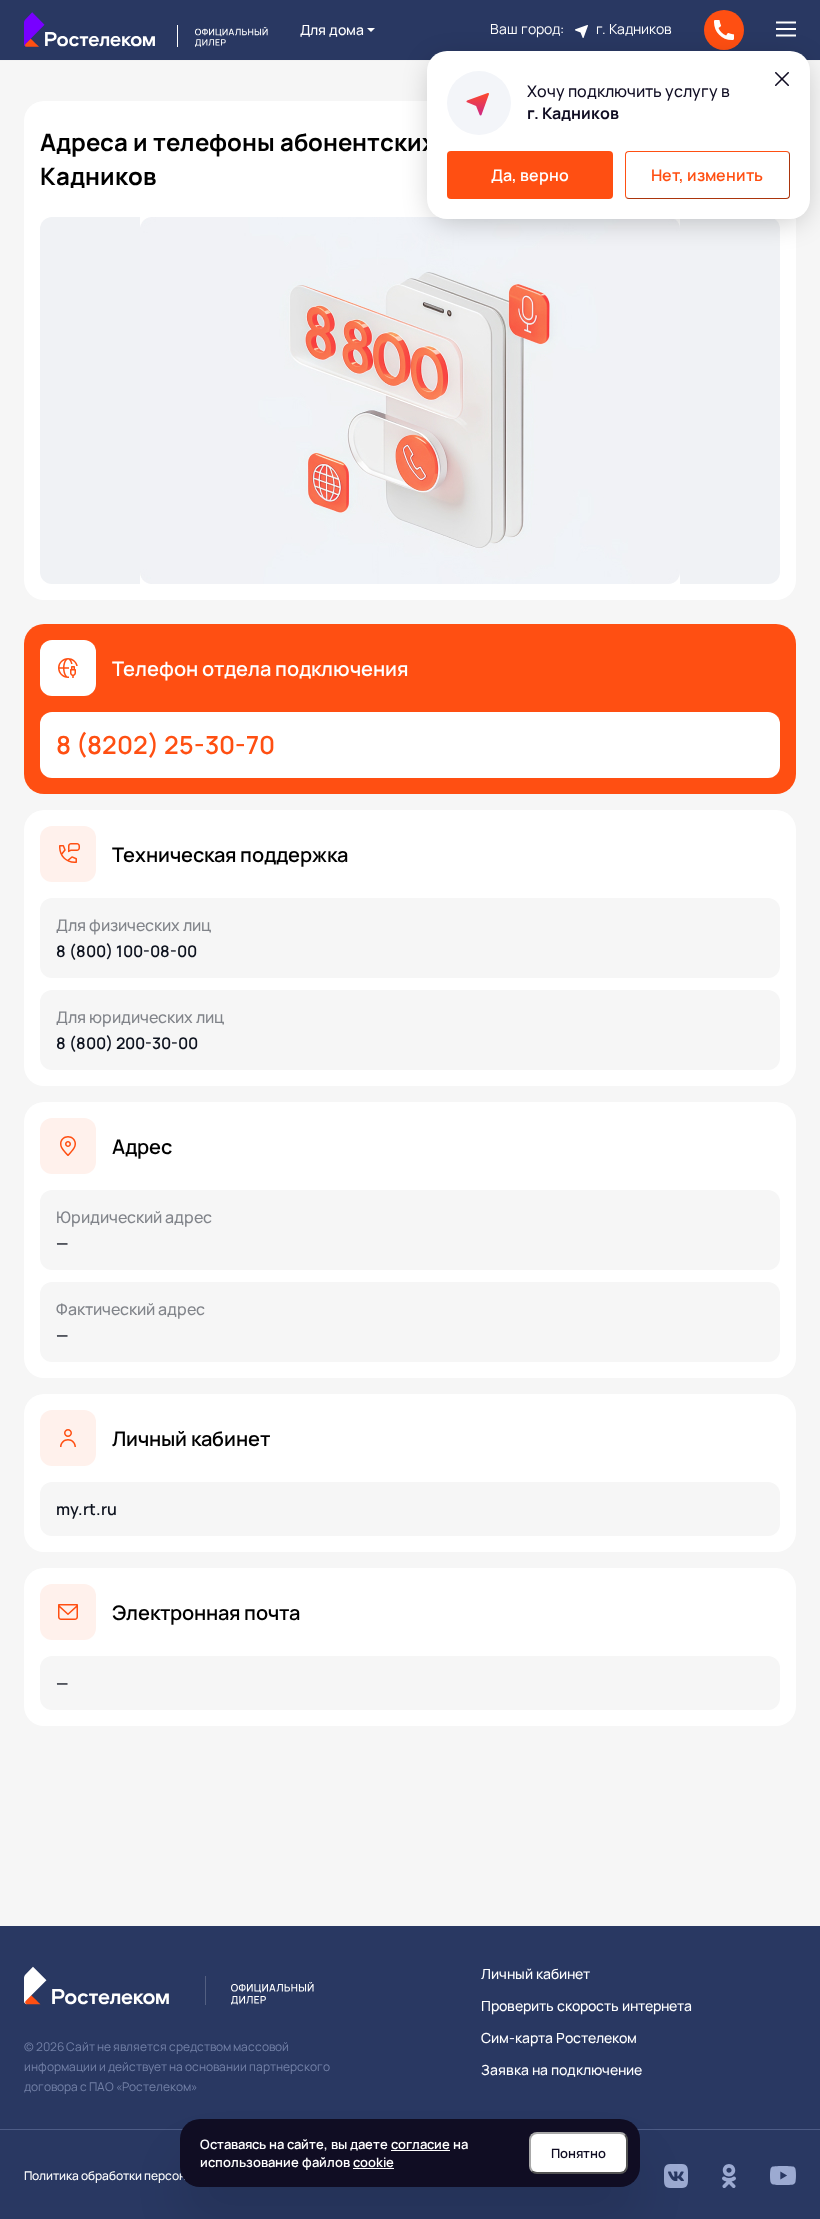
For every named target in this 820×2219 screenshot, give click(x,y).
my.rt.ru (86, 1509)
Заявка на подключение (561, 2070)
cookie (373, 2162)
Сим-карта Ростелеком (559, 2038)
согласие (420, 2144)
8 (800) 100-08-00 (126, 951)
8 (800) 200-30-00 (127, 1043)
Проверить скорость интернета (586, 2006)
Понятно (578, 2153)
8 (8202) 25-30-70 (165, 744)
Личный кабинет (535, 1974)
